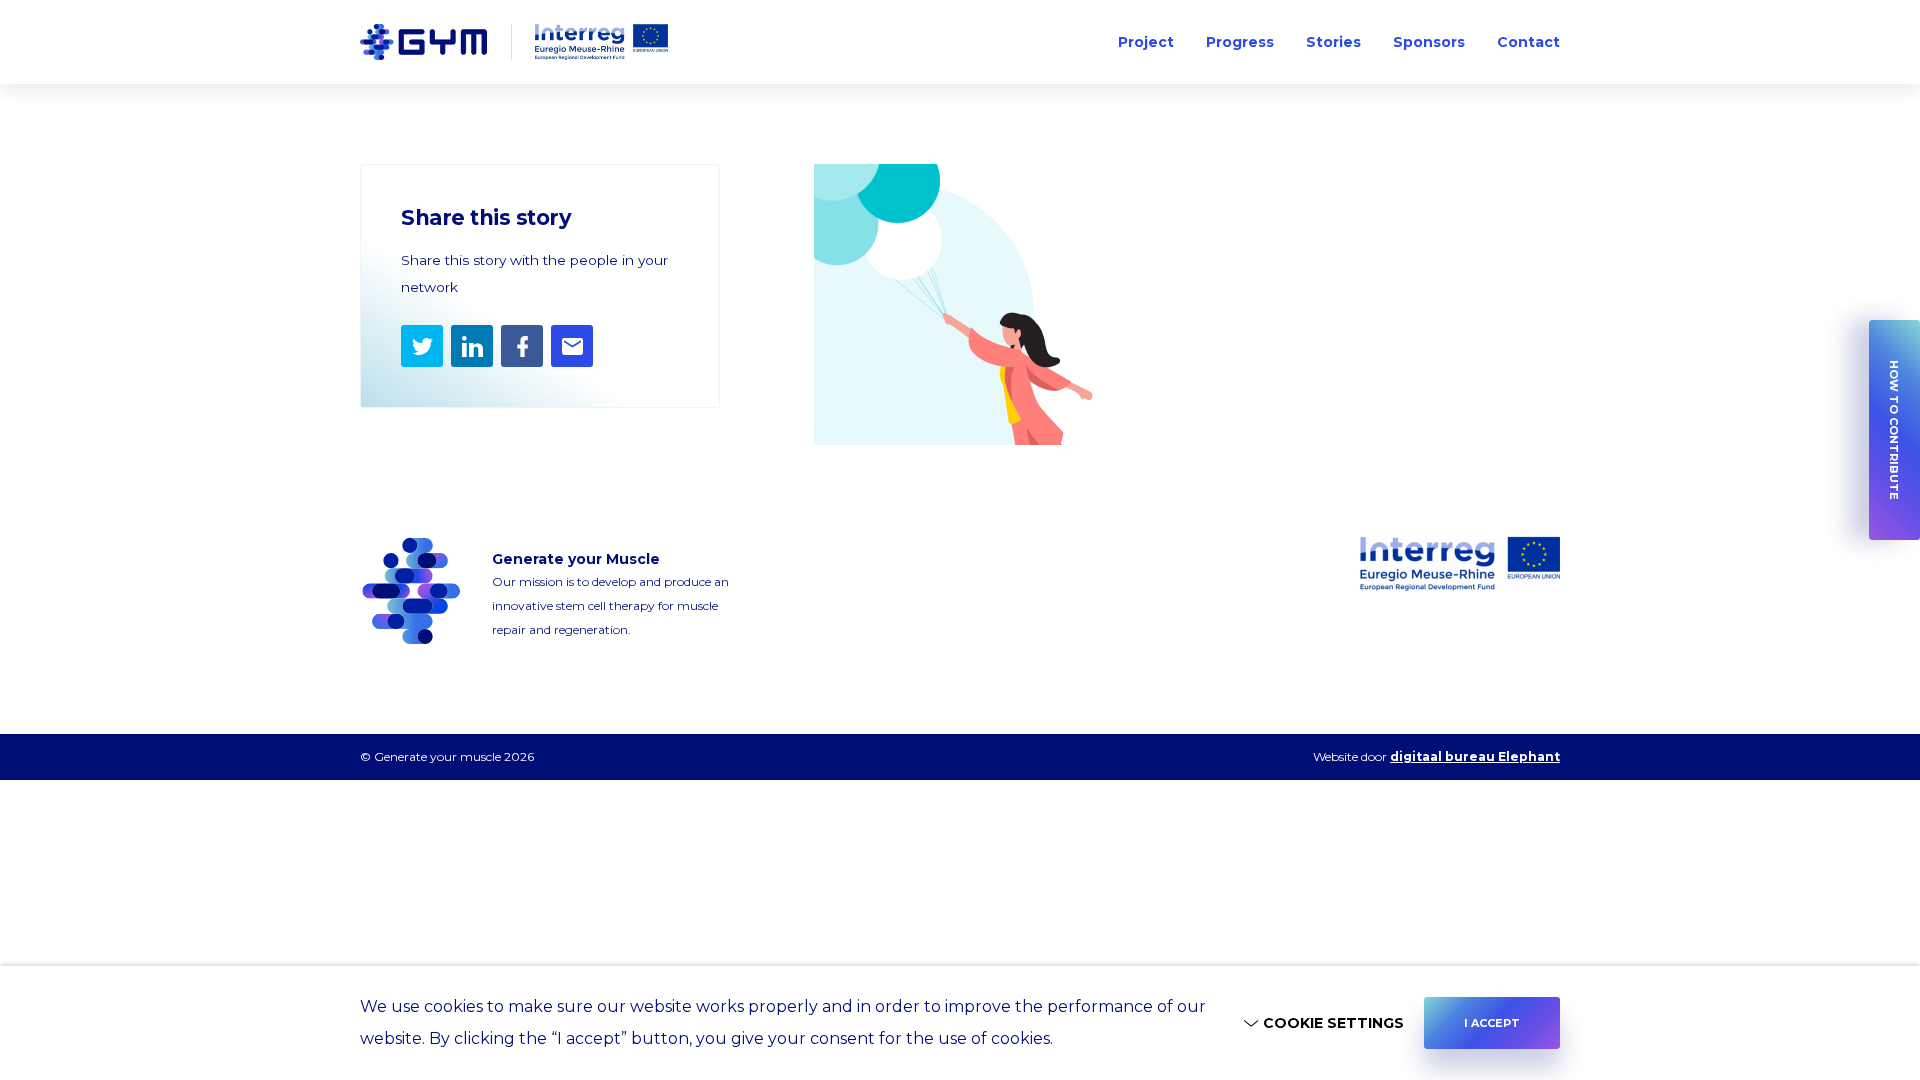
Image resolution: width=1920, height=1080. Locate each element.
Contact (1528, 42)
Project (1146, 42)
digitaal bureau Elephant (1475, 756)
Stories (1333, 42)
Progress (1240, 42)
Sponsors (1429, 42)
